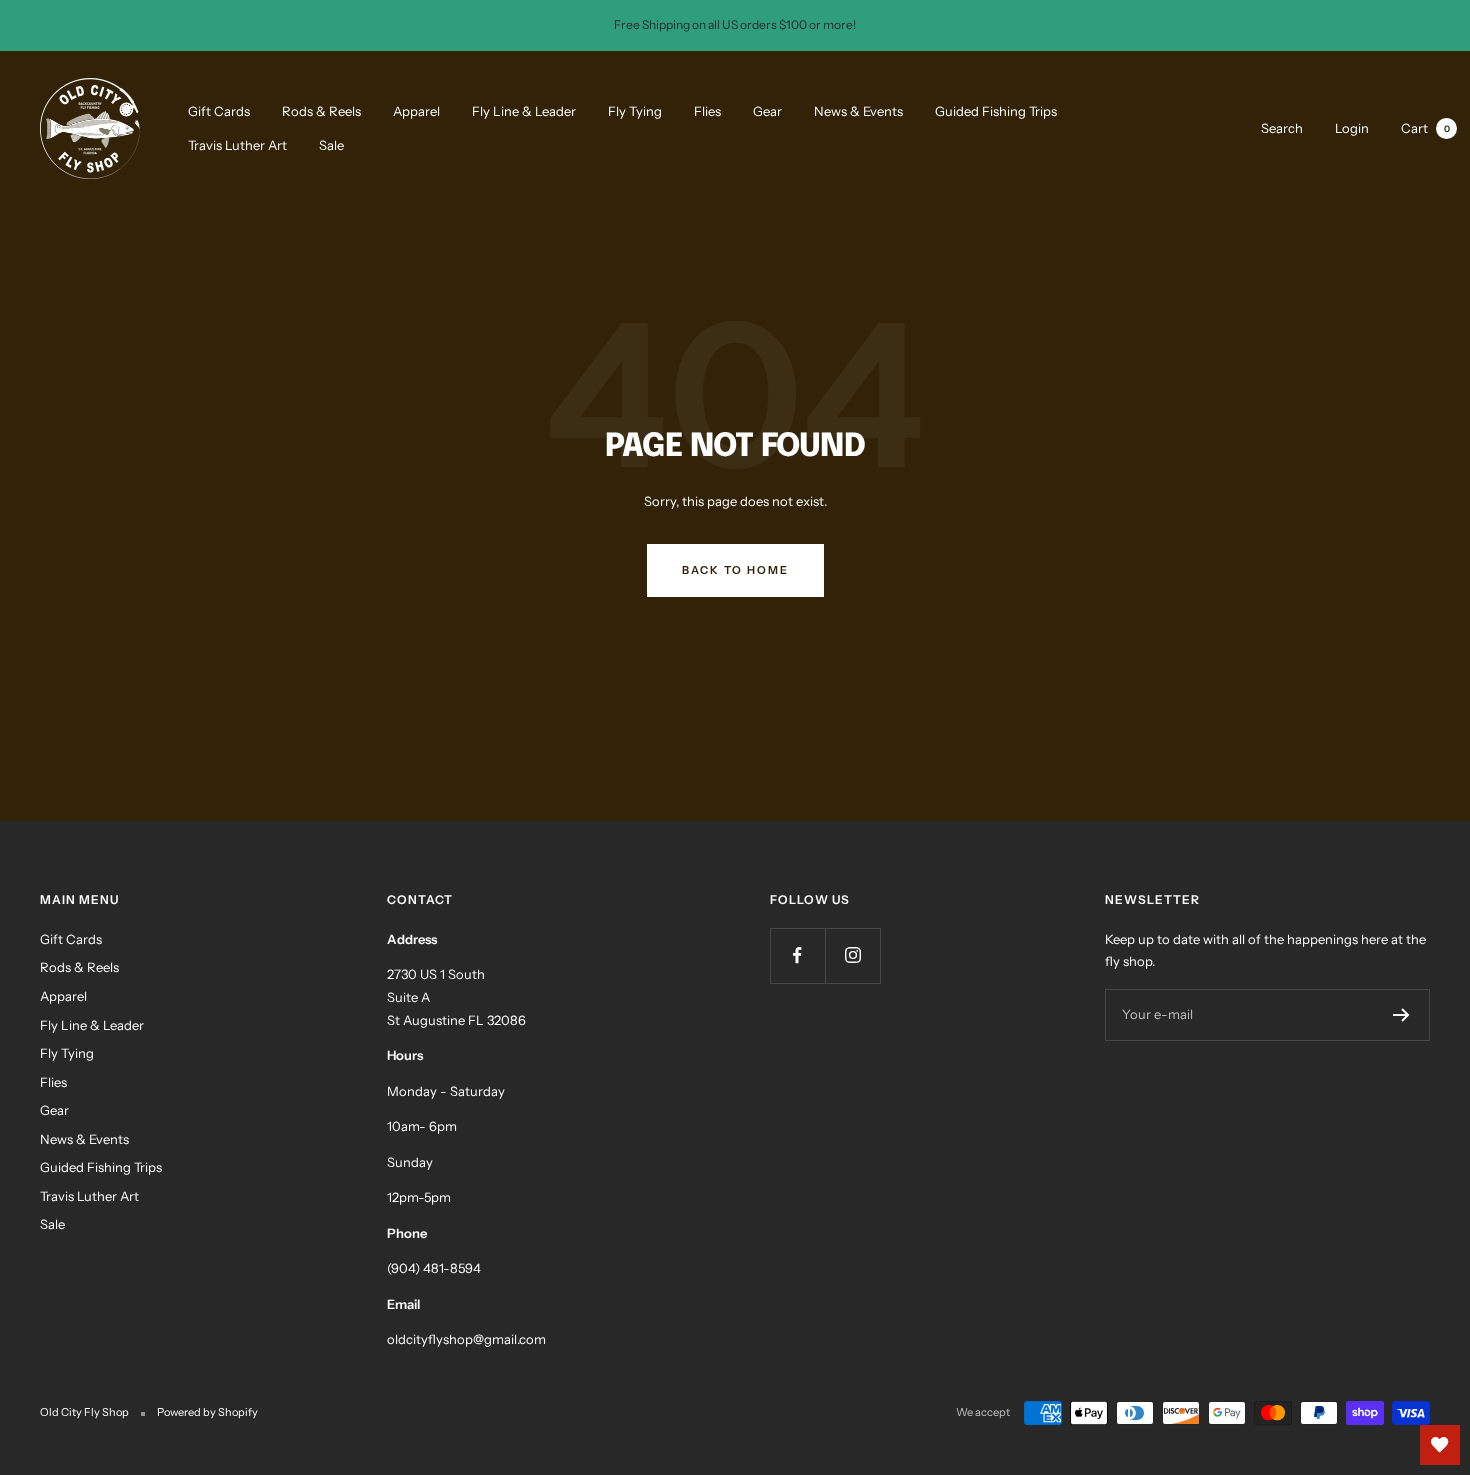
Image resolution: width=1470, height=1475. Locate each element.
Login (1352, 127)
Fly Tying (635, 110)
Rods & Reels (321, 110)
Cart (1425, 127)
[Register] (1401, 1015)
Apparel (416, 110)
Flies (707, 110)
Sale (331, 145)
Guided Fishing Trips (996, 110)
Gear (767, 110)
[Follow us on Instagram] (852, 955)
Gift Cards (219, 110)
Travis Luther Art (237, 145)
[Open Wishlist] (1440, 1445)
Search (1282, 127)
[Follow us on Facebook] (797, 955)
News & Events (858, 110)
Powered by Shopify (207, 1412)
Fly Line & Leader (524, 110)
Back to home (735, 570)
